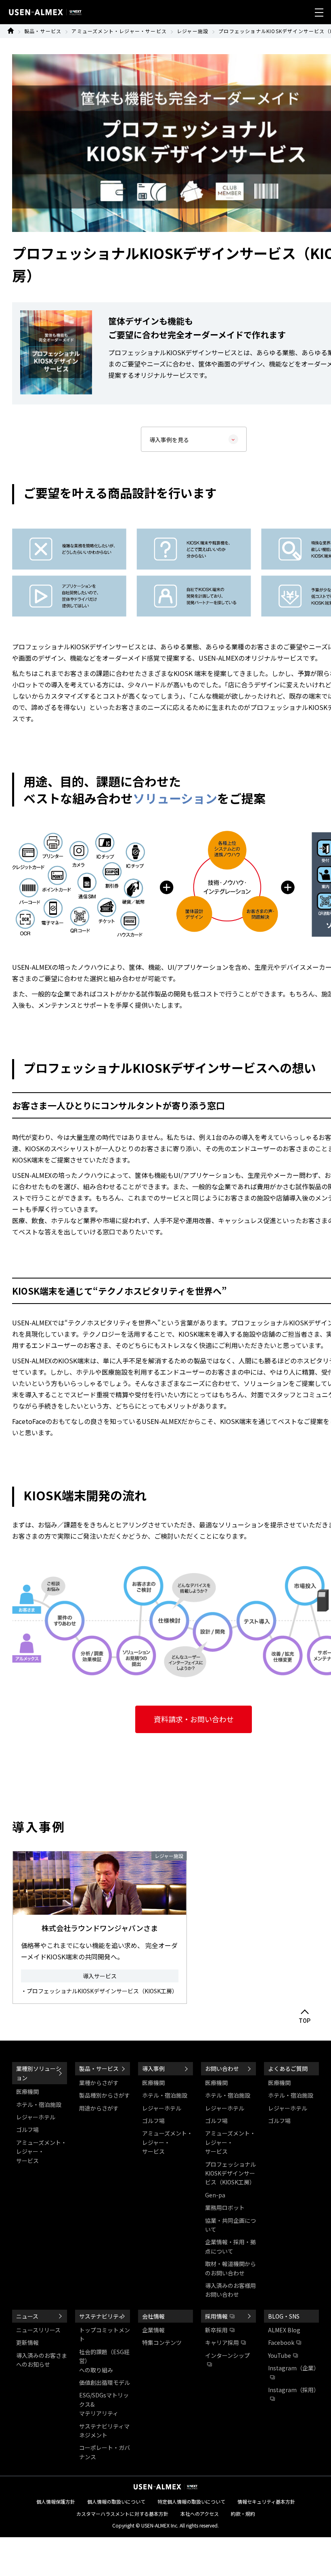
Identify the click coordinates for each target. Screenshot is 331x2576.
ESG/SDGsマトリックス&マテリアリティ (104, 2404)
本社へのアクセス (200, 2514)
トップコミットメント (105, 2334)
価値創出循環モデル (105, 2382)
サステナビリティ (102, 2316)
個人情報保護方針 (56, 2501)
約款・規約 (243, 2514)
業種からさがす (99, 2083)
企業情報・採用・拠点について (230, 2246)
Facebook (281, 2342)
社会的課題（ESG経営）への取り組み (104, 2361)
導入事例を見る (169, 440)
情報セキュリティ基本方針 (266, 2501)
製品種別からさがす (105, 2095)
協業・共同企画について (230, 2225)
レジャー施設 (193, 31)
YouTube (280, 2355)
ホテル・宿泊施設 (39, 2104)
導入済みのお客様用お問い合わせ (230, 2290)
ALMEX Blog (284, 2330)
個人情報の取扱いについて (116, 2501)
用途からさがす (99, 2108)
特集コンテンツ (162, 2342)
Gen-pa (215, 2195)
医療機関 (27, 2092)
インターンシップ (227, 2355)
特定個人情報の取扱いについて (191, 2501)
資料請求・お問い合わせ (194, 1719)
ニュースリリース (38, 2330)
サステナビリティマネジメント (104, 2431)
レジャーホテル (36, 2117)
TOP (305, 2021)
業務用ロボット (225, 2207)
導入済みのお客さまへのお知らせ (42, 2360)
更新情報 (27, 2342)
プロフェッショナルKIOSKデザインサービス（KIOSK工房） (230, 2173)
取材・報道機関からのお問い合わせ (230, 2268)
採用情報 (216, 2316)
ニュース (27, 2316)
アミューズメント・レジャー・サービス (119, 31)
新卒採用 (216, 2330)
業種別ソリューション (39, 2073)
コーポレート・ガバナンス (105, 2452)
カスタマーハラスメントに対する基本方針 (122, 2514)
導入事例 (153, 2068)
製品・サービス (43, 31)
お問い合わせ (222, 2068)
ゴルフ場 (27, 2129)
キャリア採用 (222, 2342)
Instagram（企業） (293, 2368)
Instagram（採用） (293, 2390)
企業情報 (153, 2330)
